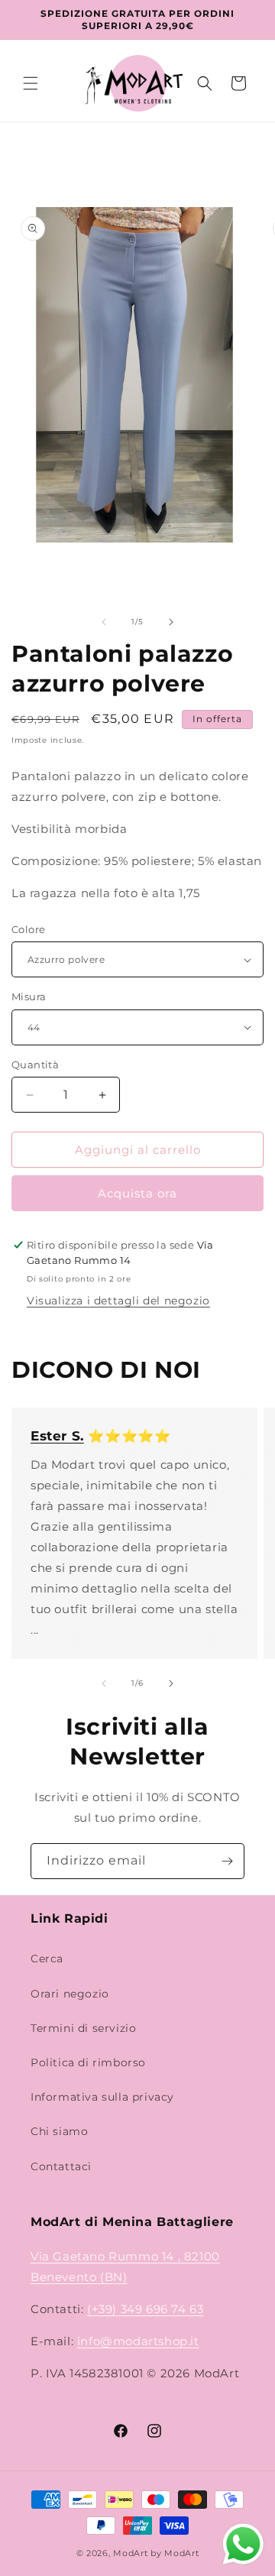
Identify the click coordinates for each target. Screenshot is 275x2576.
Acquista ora (137, 1193)
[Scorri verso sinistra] (104, 622)
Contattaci (61, 2166)
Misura (29, 996)
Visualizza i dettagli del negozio (118, 1301)
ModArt (130, 2553)
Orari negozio (70, 1994)
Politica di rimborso (88, 2062)
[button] (31, 83)
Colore (28, 929)
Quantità (35, 1064)
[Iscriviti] (227, 1861)
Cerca (47, 1959)
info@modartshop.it (138, 2341)
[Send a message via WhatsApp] (243, 2544)
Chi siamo (59, 2131)
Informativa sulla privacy (102, 2097)
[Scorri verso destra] (171, 622)
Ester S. (57, 1436)
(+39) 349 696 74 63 (145, 2309)
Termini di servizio (83, 2028)
